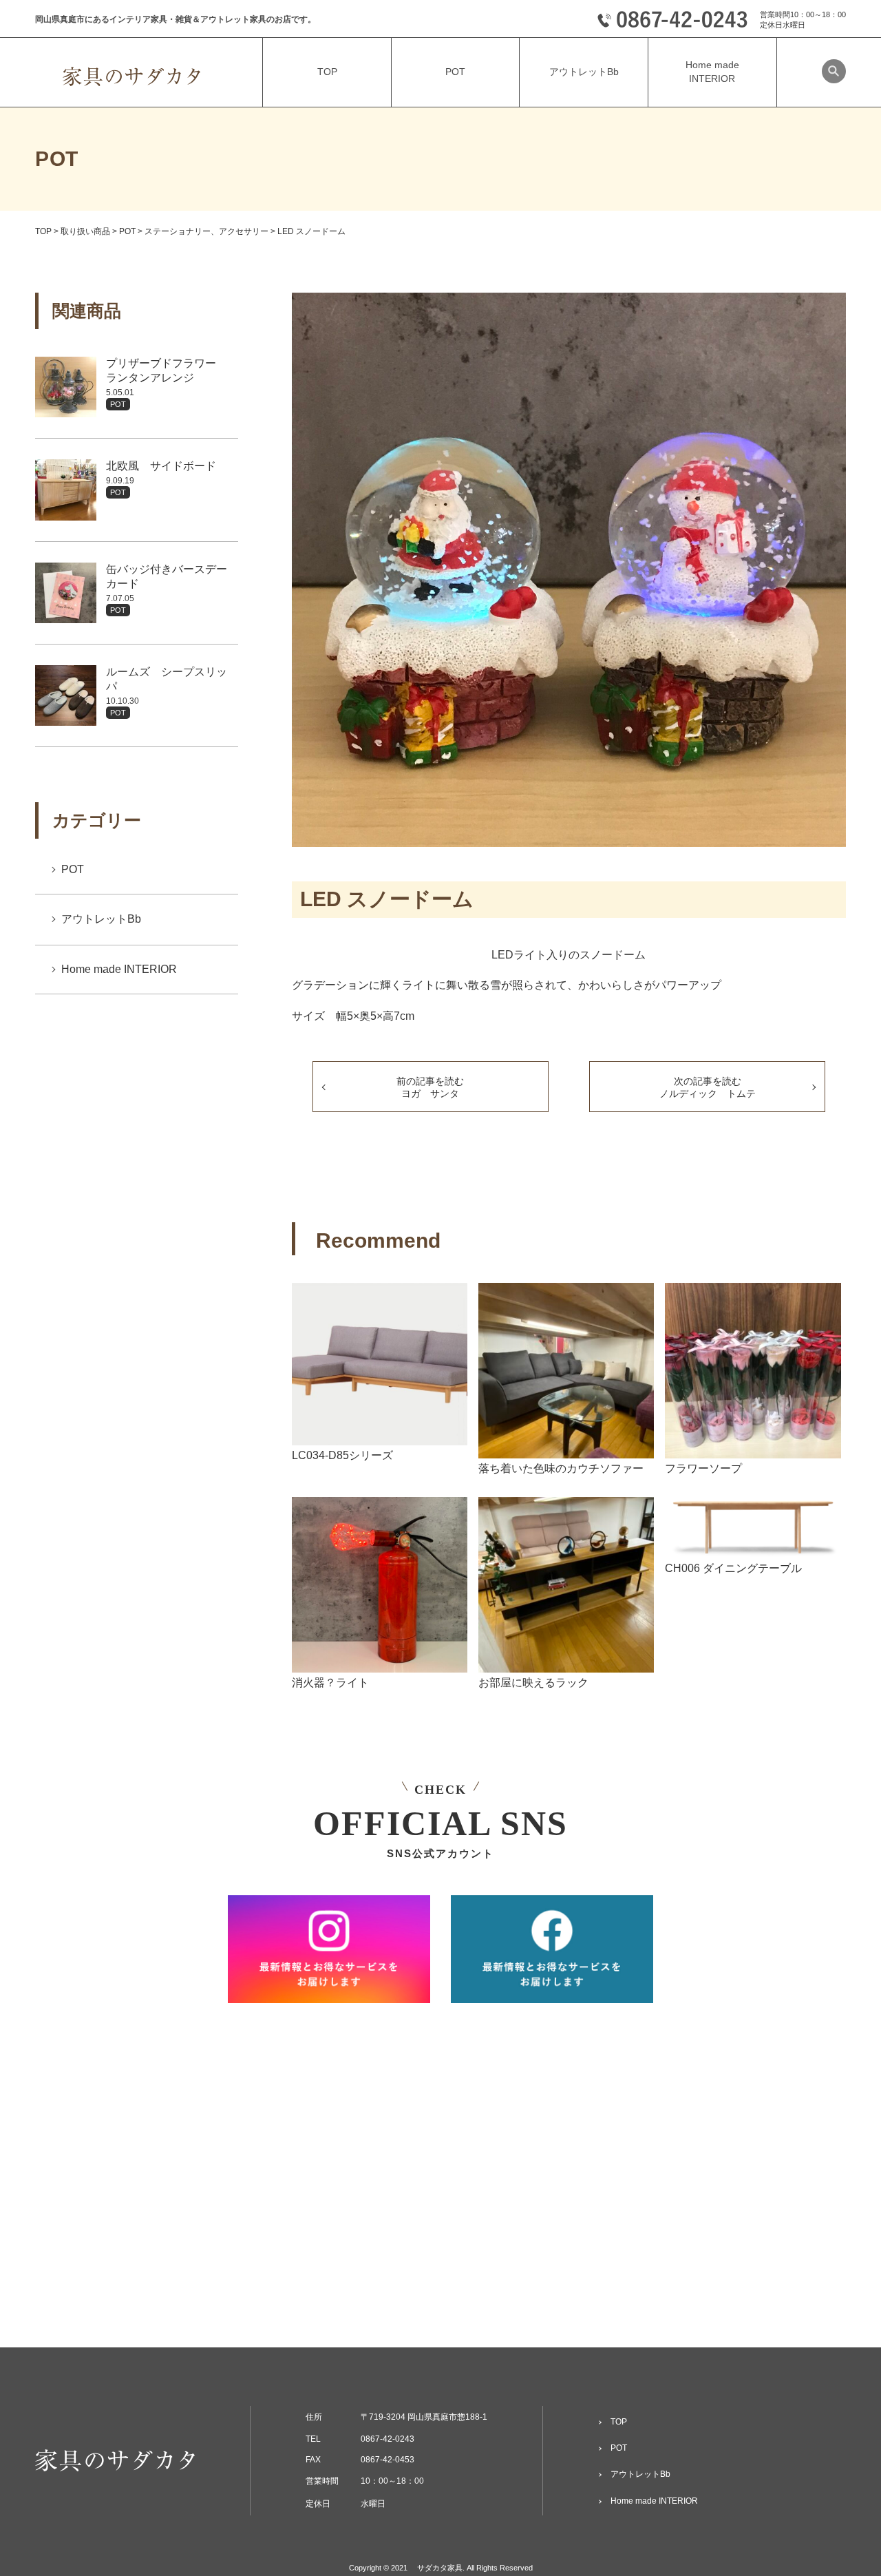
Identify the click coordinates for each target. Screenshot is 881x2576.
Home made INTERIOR (119, 969)
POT (118, 404)
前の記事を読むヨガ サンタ (430, 1087)
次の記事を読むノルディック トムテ (708, 1087)
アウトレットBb (101, 919)
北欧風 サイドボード (161, 466)
